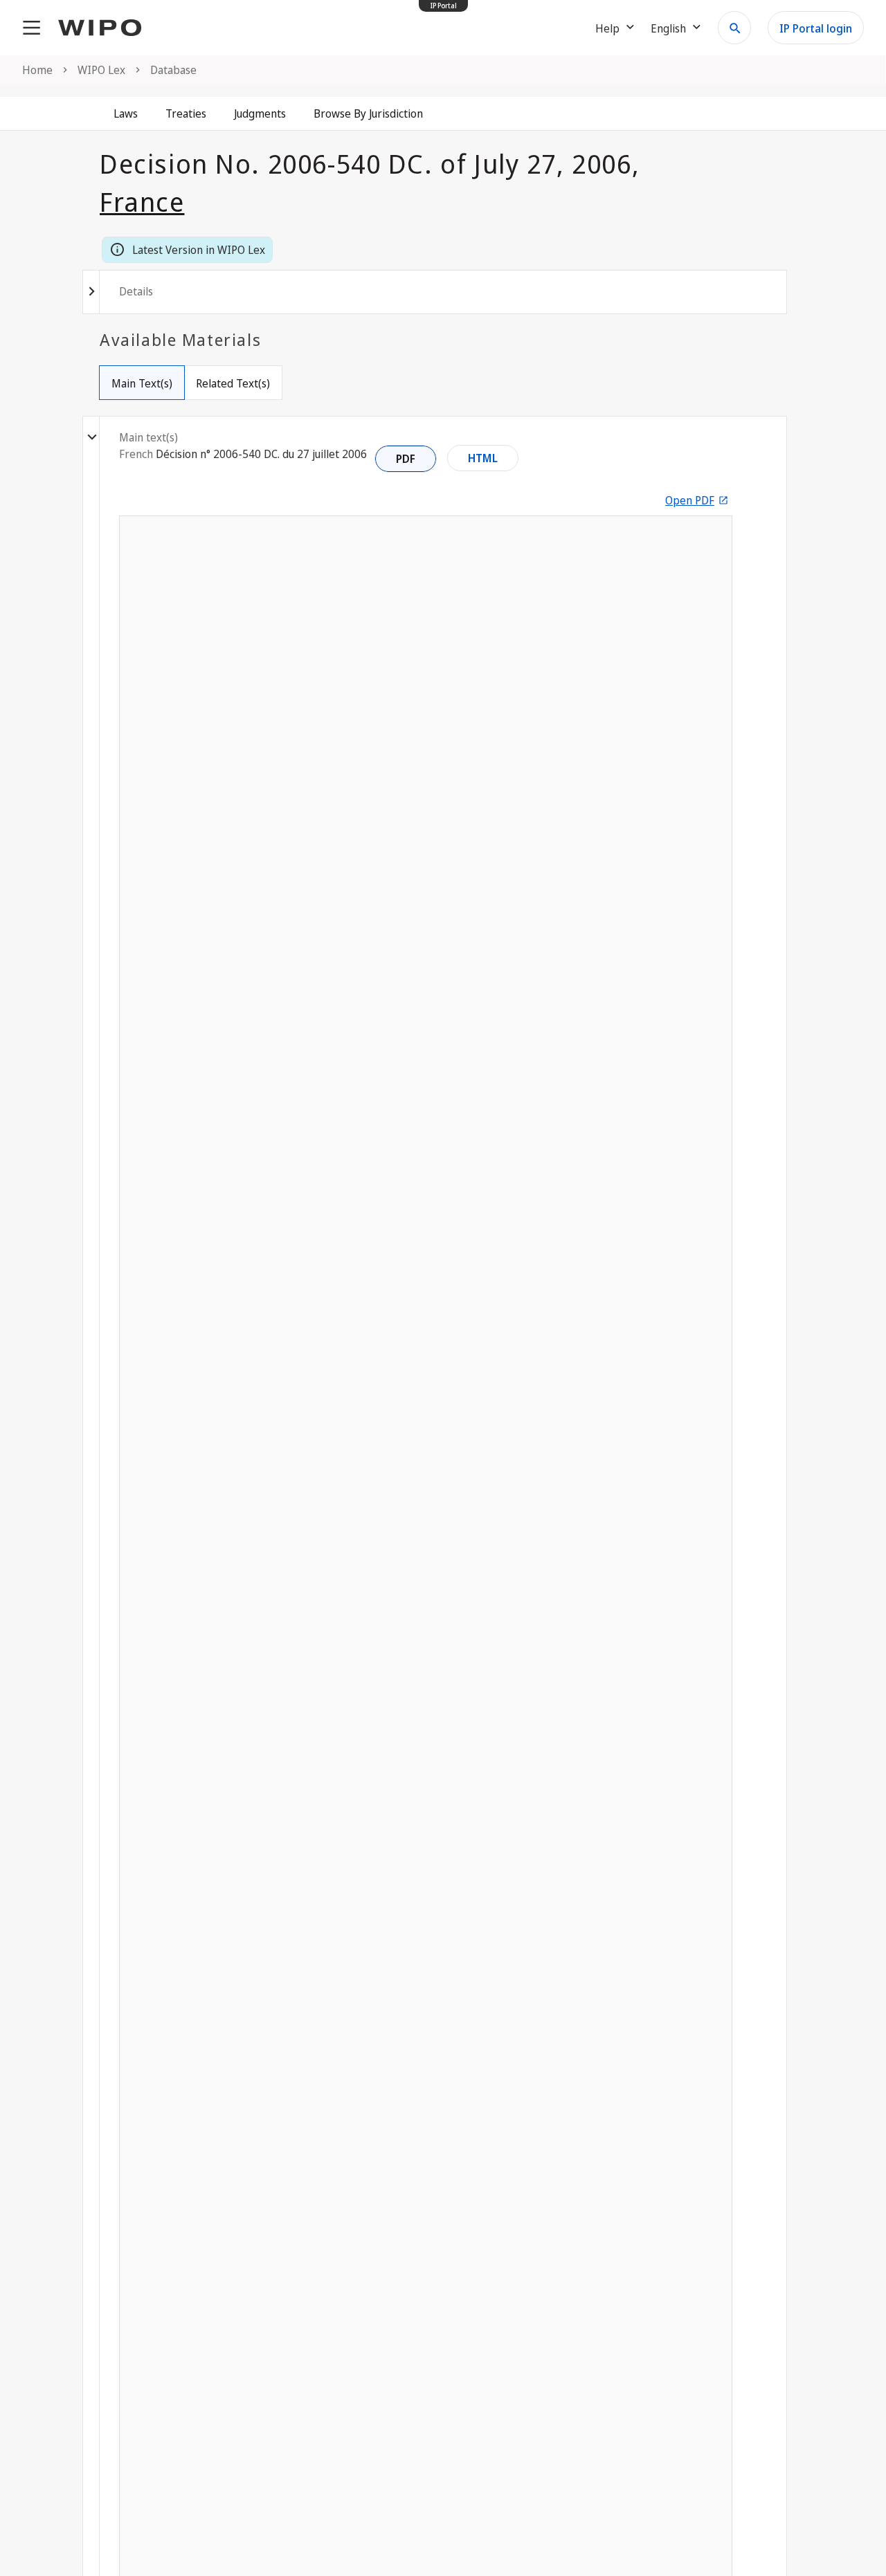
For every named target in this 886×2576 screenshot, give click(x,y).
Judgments (260, 113)
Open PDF (690, 500)
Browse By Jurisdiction (368, 113)
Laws (126, 113)
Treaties (186, 113)
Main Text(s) (142, 383)
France (142, 201)
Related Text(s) (233, 383)
